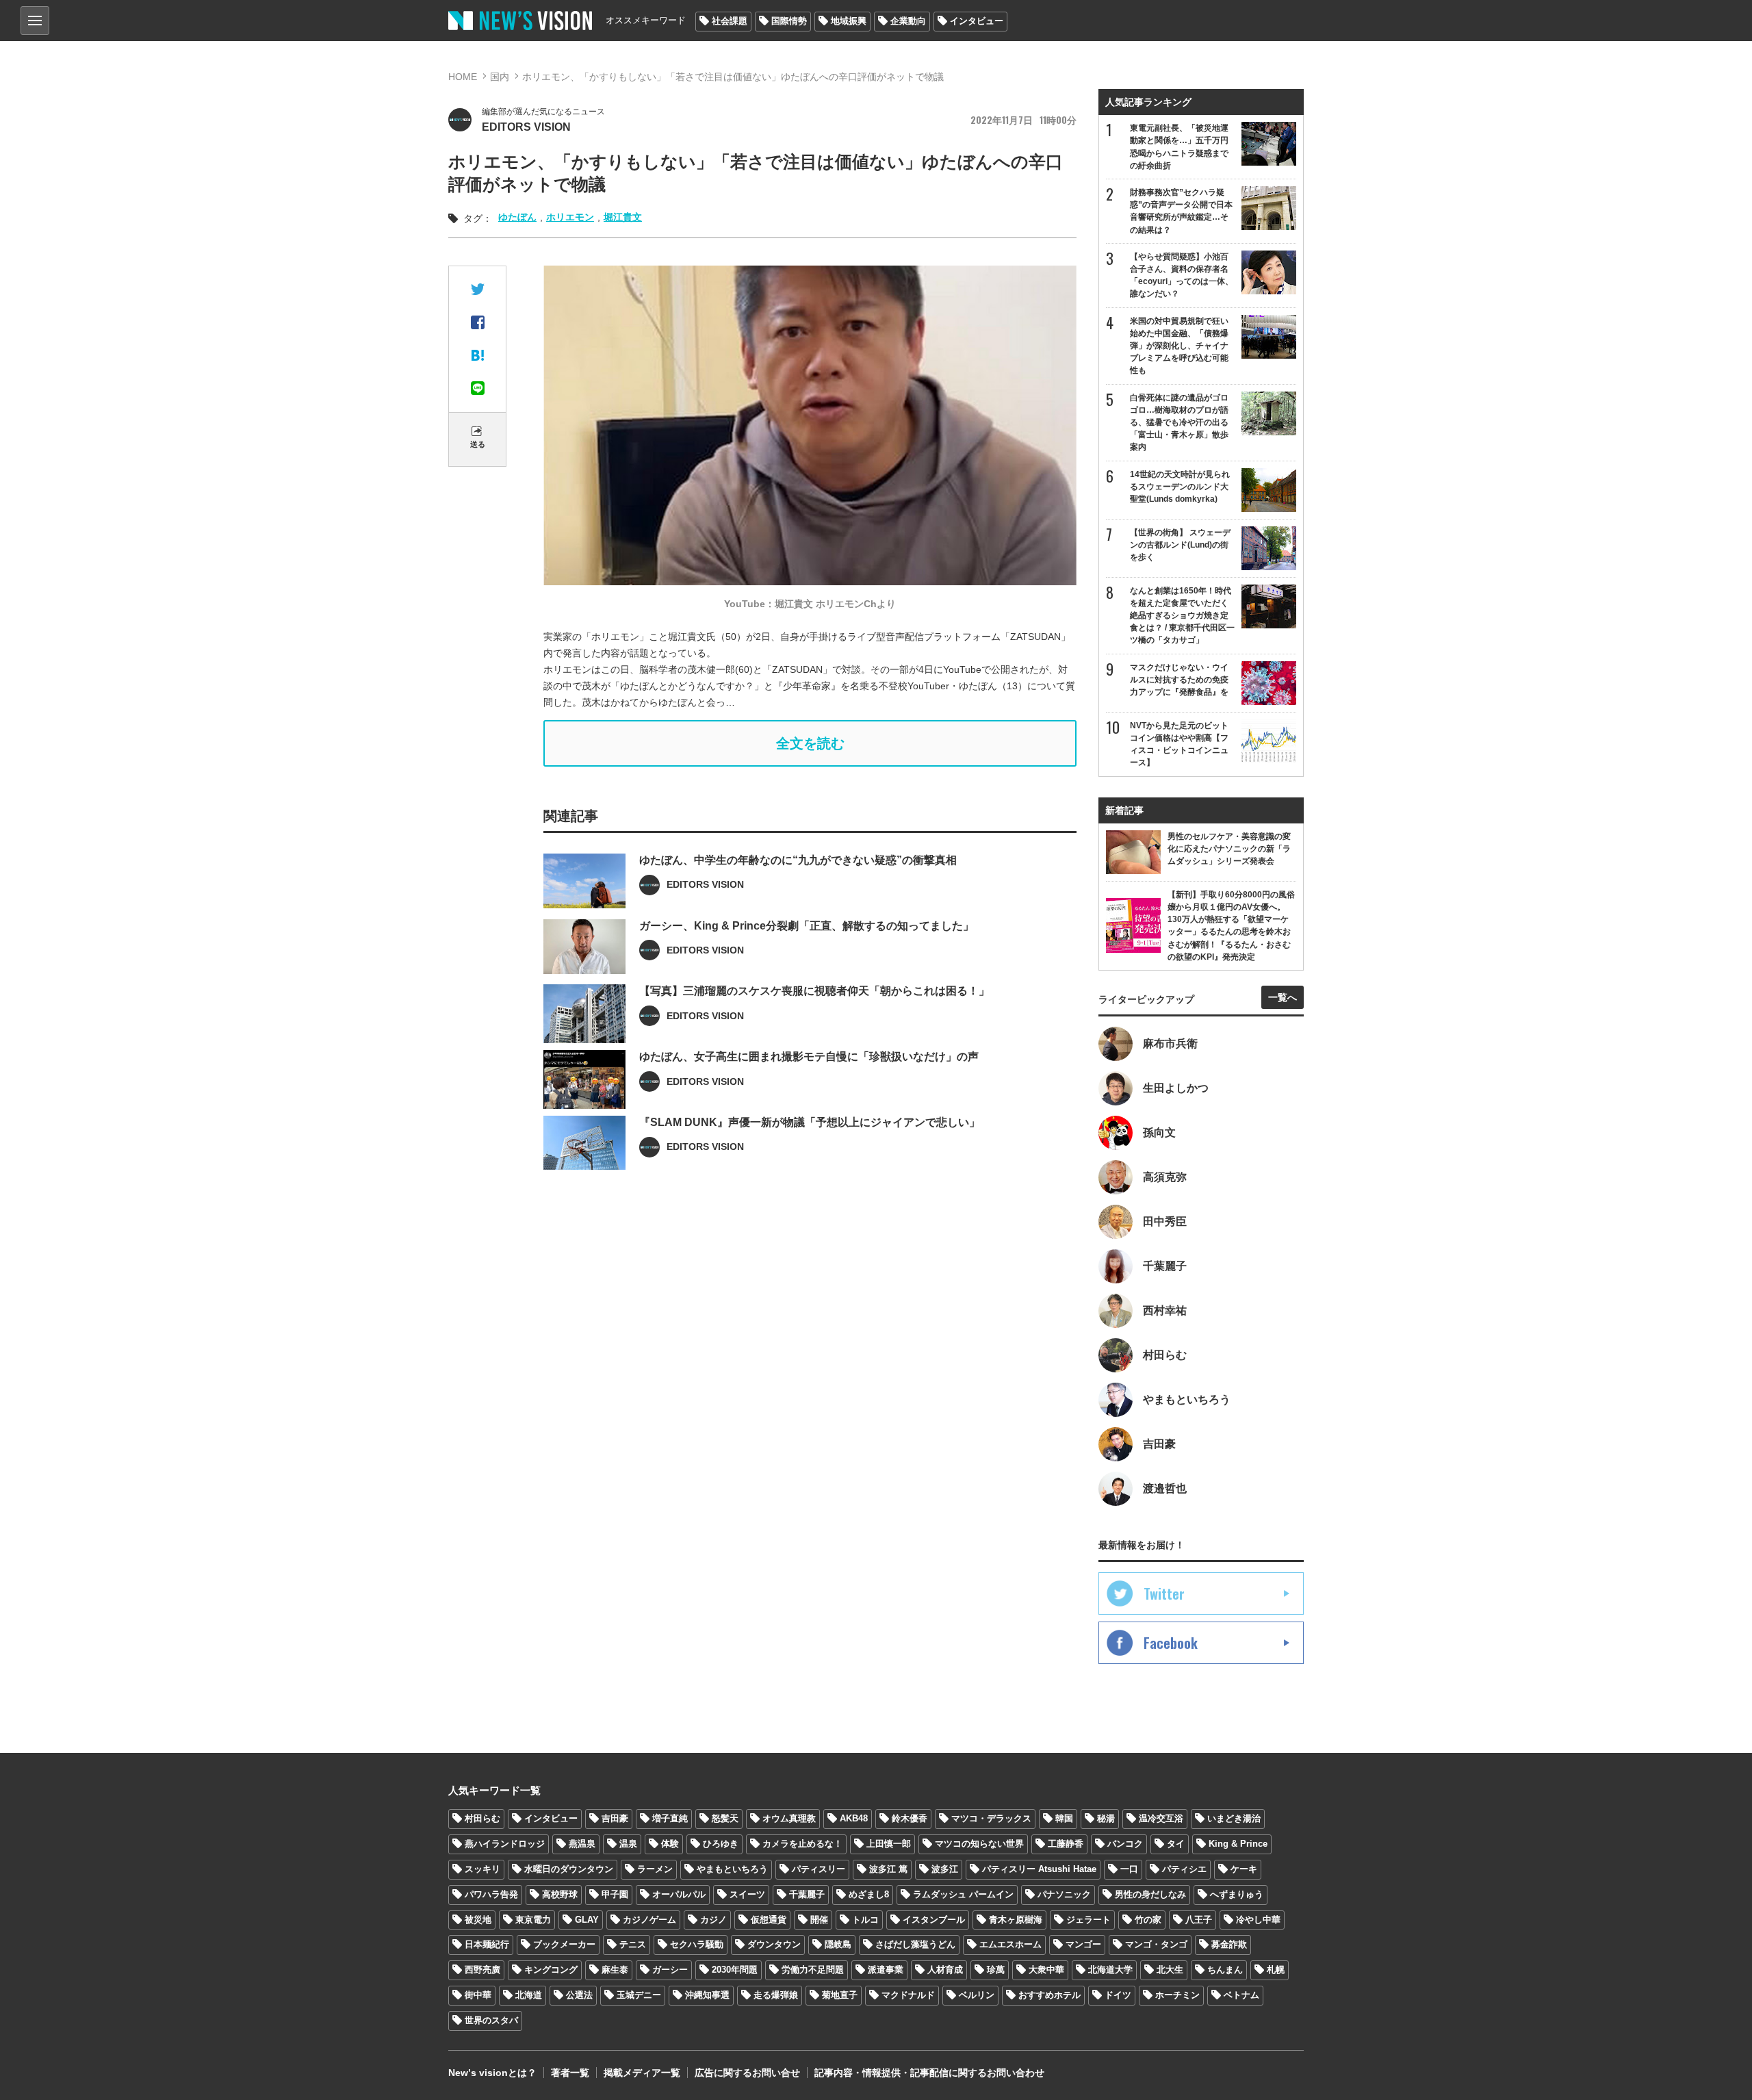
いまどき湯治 (1234, 1818)
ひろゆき (721, 1844)
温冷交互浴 (1161, 1818)
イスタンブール (934, 1920)
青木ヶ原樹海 (1016, 1920)
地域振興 (849, 21)
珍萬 (996, 1970)
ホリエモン (570, 217)
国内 (500, 77)
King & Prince (1238, 1844)
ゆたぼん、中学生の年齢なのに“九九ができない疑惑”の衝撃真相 (798, 860)
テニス (633, 1944)
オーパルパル (679, 1894)
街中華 (478, 1995)
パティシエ (1184, 1869)
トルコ (865, 1920)
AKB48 (854, 1818)
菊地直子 (840, 1995)
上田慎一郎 (889, 1844)
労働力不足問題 (813, 1970)
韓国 (1064, 1818)
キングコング (551, 1970)
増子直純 (670, 1818)
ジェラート (1088, 1920)
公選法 (579, 1995)
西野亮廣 (482, 1970)
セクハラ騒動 (697, 1944)
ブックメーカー (564, 1944)
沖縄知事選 (707, 1995)
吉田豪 (615, 1818)
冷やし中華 (1258, 1920)
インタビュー (977, 21)
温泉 (628, 1844)
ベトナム (1241, 1995)
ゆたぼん (517, 217)
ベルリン (977, 1995)
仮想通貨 (769, 1920)
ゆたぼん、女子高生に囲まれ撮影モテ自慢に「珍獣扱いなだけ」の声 (809, 1057)
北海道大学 (1110, 1970)
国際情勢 (789, 21)
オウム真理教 (789, 1818)
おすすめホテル (1049, 1995)
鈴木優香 (910, 1818)
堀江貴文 (623, 217)
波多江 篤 (888, 1869)
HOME (463, 77)
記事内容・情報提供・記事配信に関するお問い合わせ (929, 2073)
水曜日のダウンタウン (569, 1869)
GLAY (587, 1920)
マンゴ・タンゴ (1156, 1944)
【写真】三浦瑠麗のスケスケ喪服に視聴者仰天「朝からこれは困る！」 (814, 991)
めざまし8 (869, 1894)
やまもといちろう (732, 1869)
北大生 (1170, 1970)
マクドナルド (908, 1995)
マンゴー (1083, 1944)
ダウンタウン (774, 1944)
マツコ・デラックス (991, 1818)
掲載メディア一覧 (642, 2073)
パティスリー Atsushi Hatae (1039, 1869)
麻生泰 (615, 1970)
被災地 (478, 1920)
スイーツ (747, 1894)
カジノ (713, 1920)
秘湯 (1106, 1818)
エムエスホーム (1010, 1944)
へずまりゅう (1237, 1894)
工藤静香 (1066, 1844)
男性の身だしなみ (1150, 1894)
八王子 (1199, 1920)
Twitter (1164, 1593)
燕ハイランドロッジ (505, 1844)
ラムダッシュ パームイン (963, 1894)
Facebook (1171, 1643)
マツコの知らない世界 (979, 1844)
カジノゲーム (649, 1920)
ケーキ (1244, 1869)
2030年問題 (735, 1970)
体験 (670, 1844)
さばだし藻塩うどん (915, 1944)
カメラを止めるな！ (802, 1844)
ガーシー (670, 1970)
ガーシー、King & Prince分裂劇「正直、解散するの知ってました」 (807, 926)
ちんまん (1225, 1970)
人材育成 (945, 1970)
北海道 (529, 1995)
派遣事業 (886, 1970)
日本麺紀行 (487, 1944)
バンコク (1125, 1844)
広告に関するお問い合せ (747, 2073)
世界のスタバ (491, 2020)
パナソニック (1064, 1894)
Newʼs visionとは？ (492, 2073)
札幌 (1276, 1970)
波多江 (945, 1869)
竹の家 (1148, 1920)
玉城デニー (639, 1995)
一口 (1129, 1869)
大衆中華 (1046, 1970)
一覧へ (1283, 997)
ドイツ (1118, 1995)
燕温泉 (582, 1844)
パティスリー (819, 1869)
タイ (1176, 1844)
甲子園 (615, 1894)
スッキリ (482, 1869)
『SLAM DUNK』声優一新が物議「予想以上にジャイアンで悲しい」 (810, 1122)
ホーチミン (1177, 1995)
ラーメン (655, 1869)
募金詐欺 (1229, 1944)
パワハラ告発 (491, 1894)
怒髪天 (725, 1818)
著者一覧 (570, 2073)
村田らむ (482, 1818)
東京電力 (533, 1920)
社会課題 (730, 21)
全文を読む (810, 743)
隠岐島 (838, 1944)
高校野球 (560, 1894)
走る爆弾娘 (776, 1995)
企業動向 (908, 21)
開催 (819, 1920)
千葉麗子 (807, 1894)
